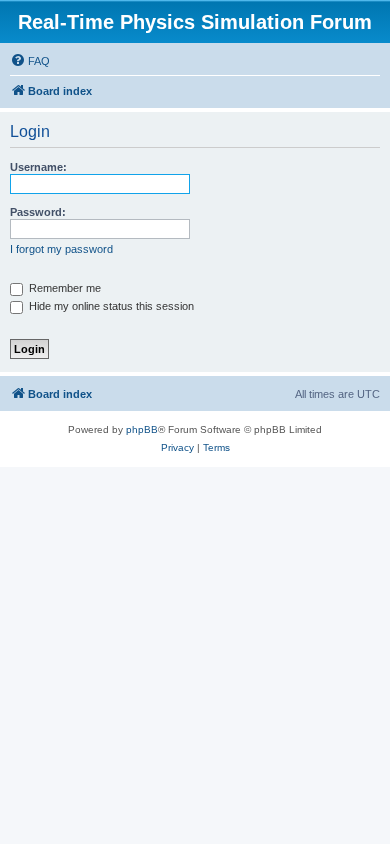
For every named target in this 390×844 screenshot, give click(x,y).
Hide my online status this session (110, 306)
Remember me (63, 288)
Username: (38, 167)
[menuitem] (30, 61)
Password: (38, 212)
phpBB (142, 429)
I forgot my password (61, 249)
